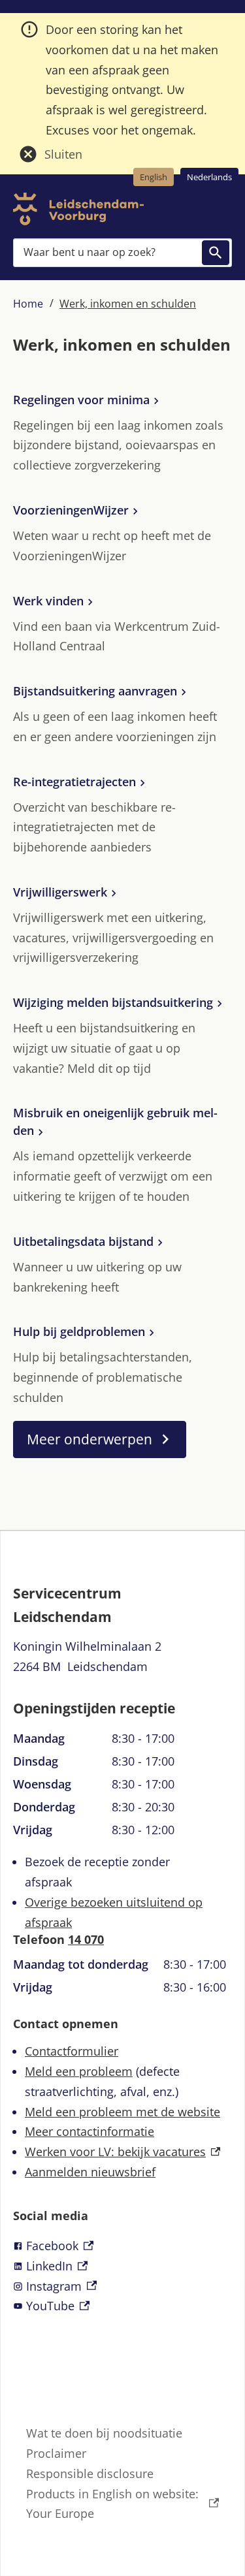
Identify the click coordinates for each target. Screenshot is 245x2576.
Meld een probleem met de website (122, 2112)
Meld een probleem (79, 2071)
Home (28, 304)
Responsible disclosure (90, 2473)
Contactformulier (72, 2051)
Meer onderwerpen (90, 1439)
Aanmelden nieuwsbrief (90, 2172)
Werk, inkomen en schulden (128, 304)
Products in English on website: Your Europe (112, 2504)
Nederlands (209, 177)
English (154, 177)
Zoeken (216, 253)
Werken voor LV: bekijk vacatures (122, 2152)
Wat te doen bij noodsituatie (104, 2433)
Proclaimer (56, 2453)
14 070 (86, 1939)
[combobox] (122, 252)
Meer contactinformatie (90, 2131)
